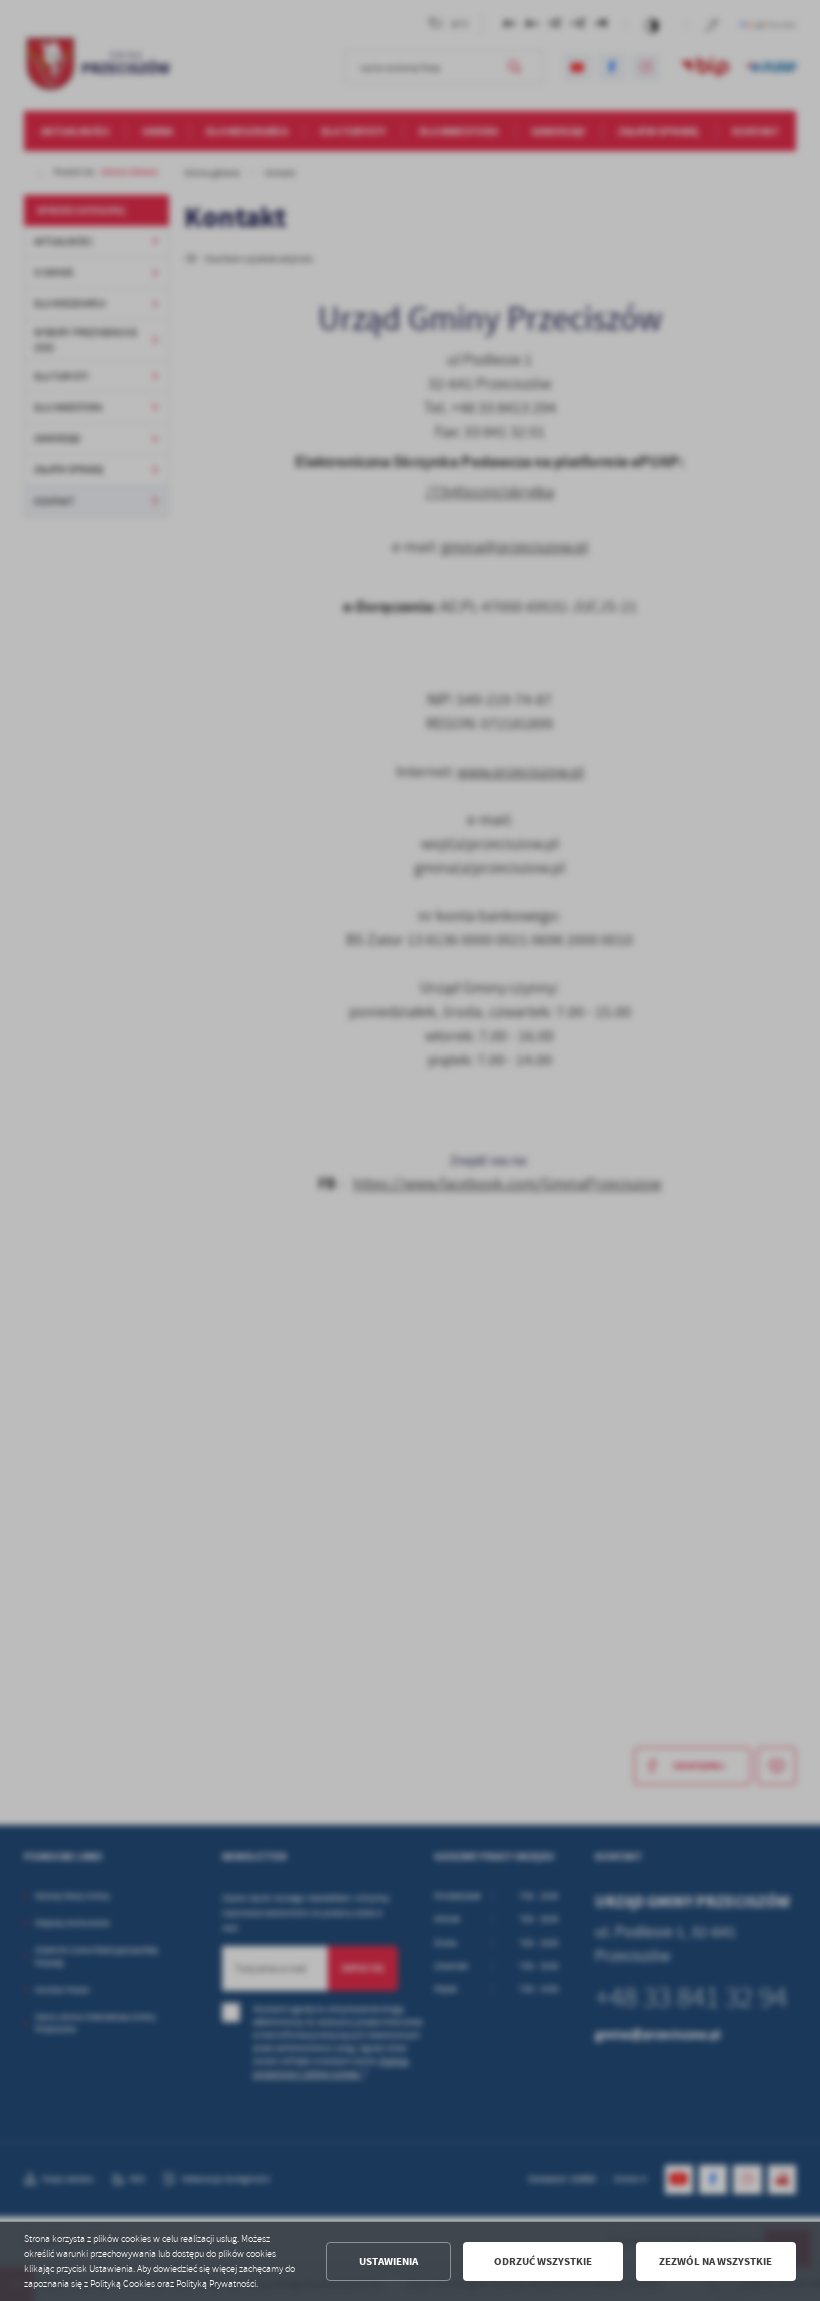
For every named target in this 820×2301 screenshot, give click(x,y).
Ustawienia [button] (388, 2261)
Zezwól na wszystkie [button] (715, 2261)
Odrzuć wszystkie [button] (543, 2261)
